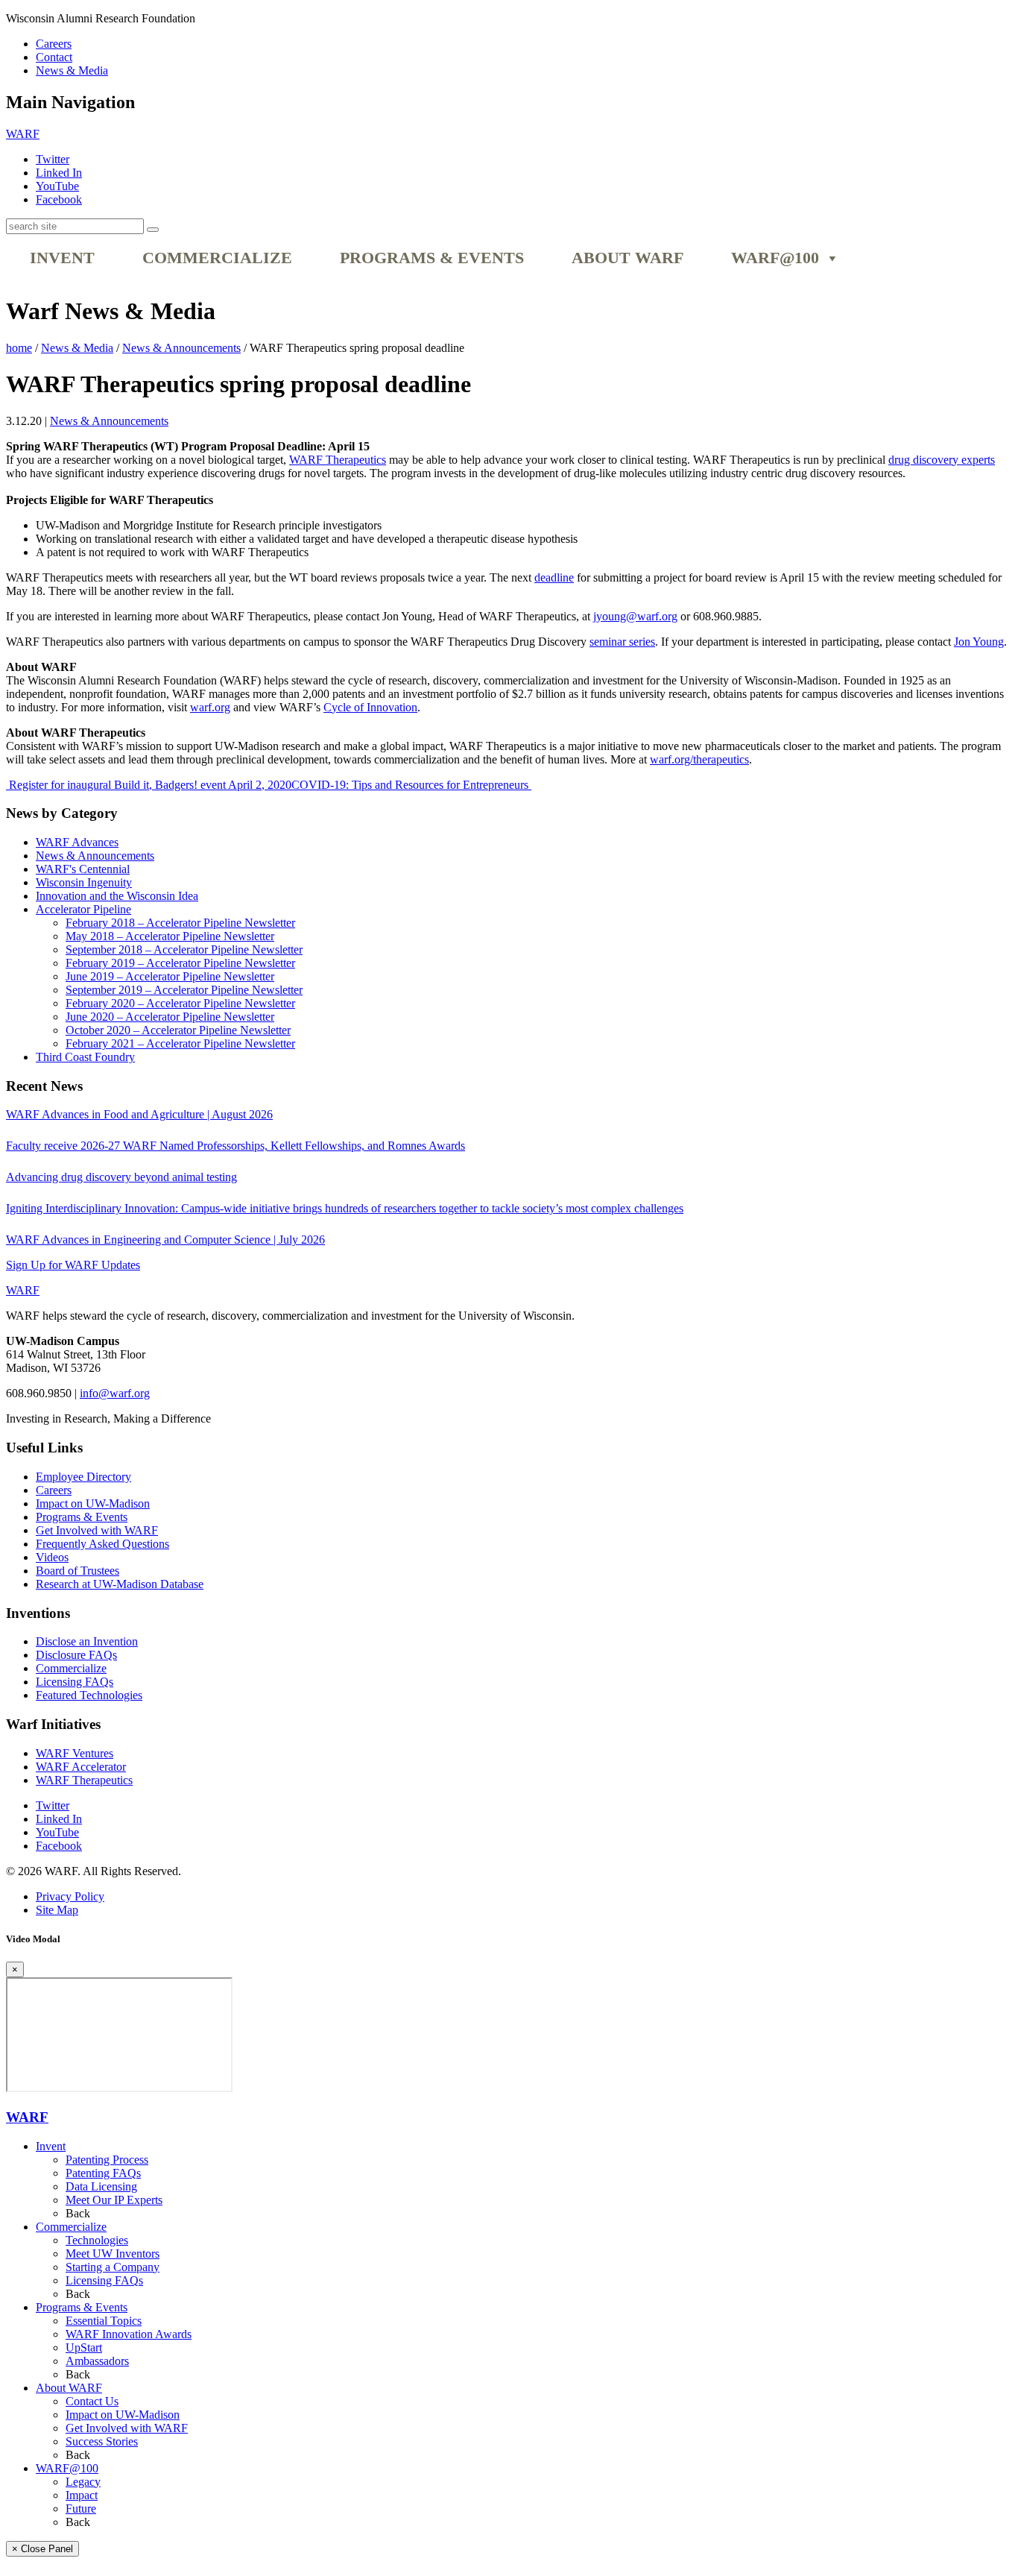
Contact (54, 57)
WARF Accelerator (81, 1767)
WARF (27, 2117)
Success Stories (102, 2441)
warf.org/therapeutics (699, 759)
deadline (554, 577)
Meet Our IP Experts (114, 2200)
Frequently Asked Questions (102, 1544)
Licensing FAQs (75, 1682)
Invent (62, 258)
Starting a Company (113, 2267)
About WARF (627, 258)
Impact (82, 2495)
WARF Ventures (75, 1753)
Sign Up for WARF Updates (73, 1265)
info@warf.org (115, 1393)
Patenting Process (107, 2160)
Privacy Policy (70, 1896)
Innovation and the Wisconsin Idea (117, 896)
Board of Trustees (78, 1571)
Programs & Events (432, 258)
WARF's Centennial (83, 869)
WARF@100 (775, 258)
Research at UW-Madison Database (120, 1584)
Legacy (83, 2482)
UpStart (84, 2347)
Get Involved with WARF (97, 1530)
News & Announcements (109, 421)
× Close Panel (42, 2549)
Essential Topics (104, 2321)
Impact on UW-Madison (93, 1503)
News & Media (72, 70)
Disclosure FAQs (76, 1655)
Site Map (57, 1910)
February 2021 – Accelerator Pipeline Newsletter (180, 1043)
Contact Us (92, 2401)
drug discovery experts (942, 460)
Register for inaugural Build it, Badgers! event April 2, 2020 (149, 785)
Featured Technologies (89, 1695)
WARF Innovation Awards (129, 2334)
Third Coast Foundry (85, 1057)
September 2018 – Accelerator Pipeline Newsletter (184, 950)
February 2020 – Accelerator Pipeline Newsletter (180, 1003)
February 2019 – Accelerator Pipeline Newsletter (180, 963)
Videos (52, 1557)
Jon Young (979, 642)
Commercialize (217, 258)
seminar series (622, 642)
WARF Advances (77, 842)
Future (81, 2509)
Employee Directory (83, 1477)
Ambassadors (97, 2361)
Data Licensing (101, 2186)
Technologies (97, 2240)
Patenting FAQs (103, 2173)
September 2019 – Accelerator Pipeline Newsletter (184, 990)
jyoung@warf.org (635, 616)
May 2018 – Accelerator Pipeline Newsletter (170, 936)
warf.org (210, 707)
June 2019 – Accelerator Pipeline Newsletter (170, 976)
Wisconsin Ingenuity (84, 882)
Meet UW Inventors (113, 2254)
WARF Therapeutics (338, 460)
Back (78, 2213)
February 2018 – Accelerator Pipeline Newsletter (180, 923)
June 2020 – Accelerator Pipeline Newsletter (170, 1017)
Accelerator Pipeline (83, 909)
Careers (54, 44)
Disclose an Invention (87, 1641)
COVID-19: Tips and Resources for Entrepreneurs (411, 785)
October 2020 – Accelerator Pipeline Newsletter (178, 1030)
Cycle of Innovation (370, 707)
